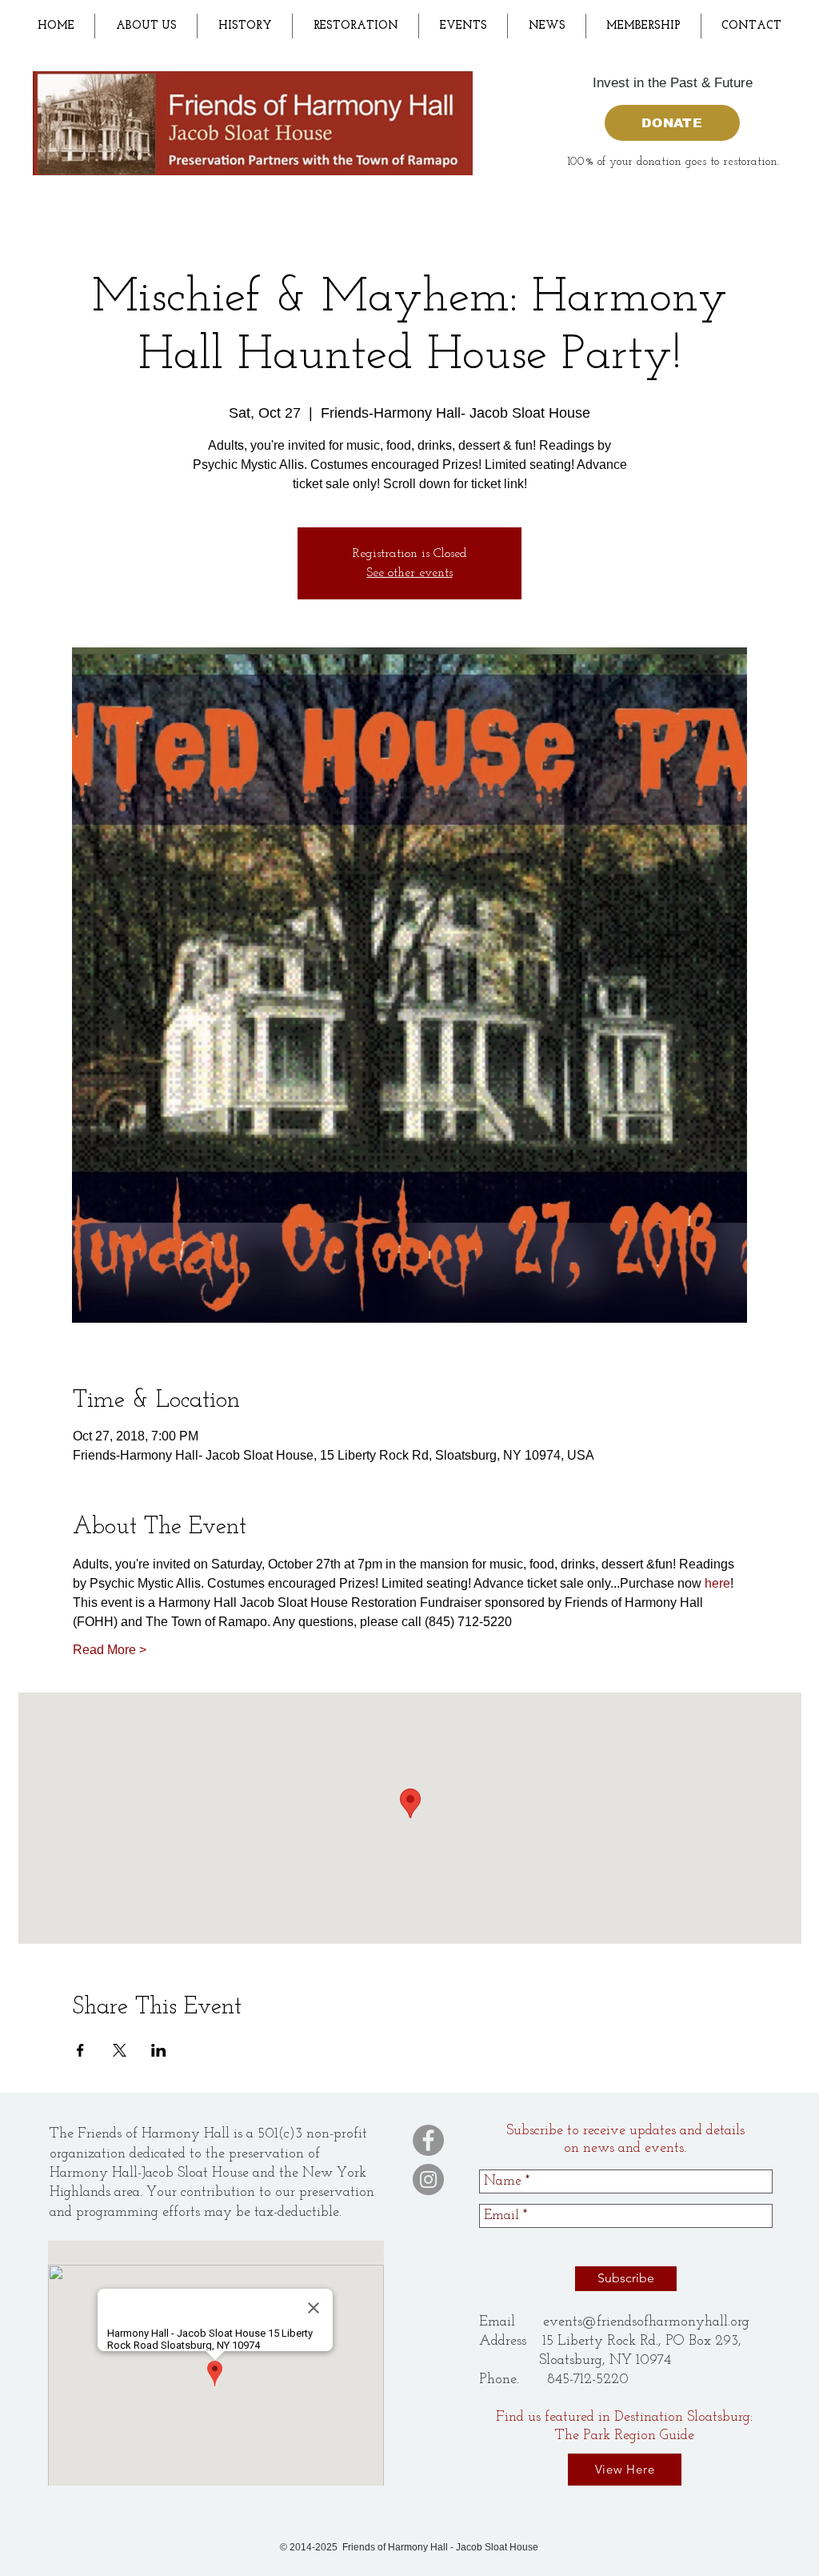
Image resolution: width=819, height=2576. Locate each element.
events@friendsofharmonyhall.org (646, 2322)
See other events (410, 573)
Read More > (110, 1650)
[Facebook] (428, 2140)
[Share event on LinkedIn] (159, 2050)
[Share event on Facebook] (80, 2050)
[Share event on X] (120, 2050)
